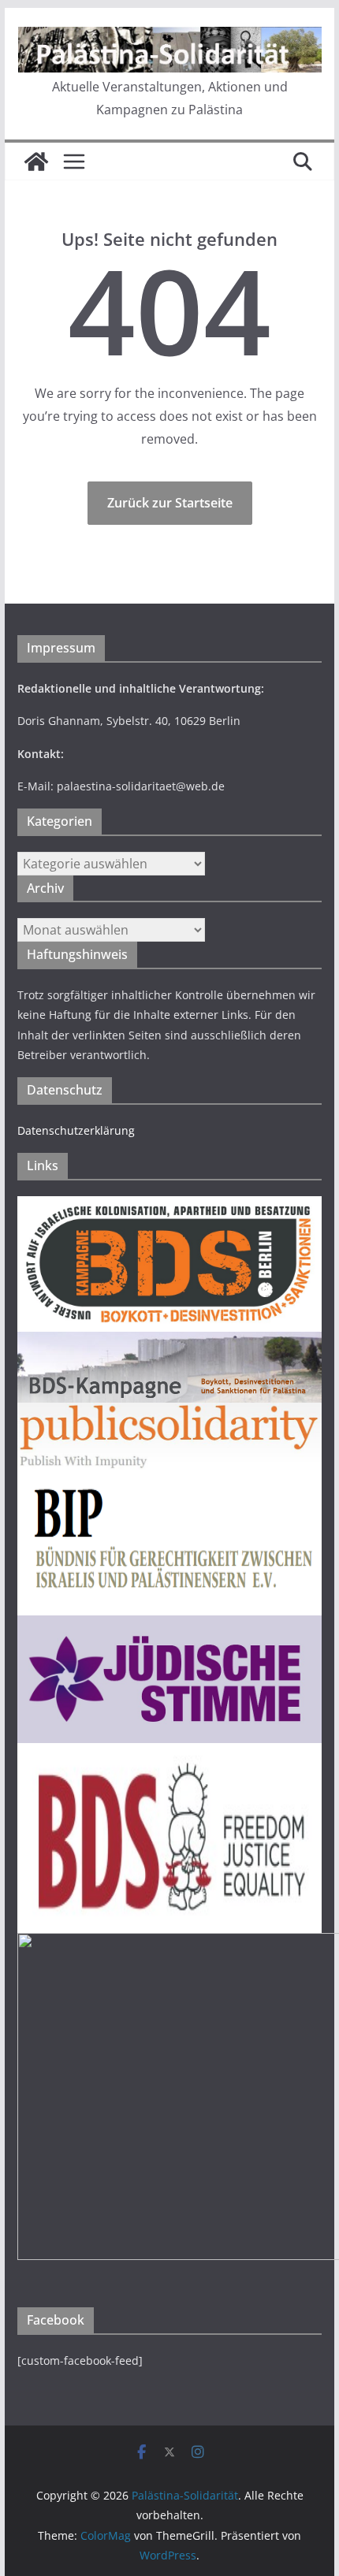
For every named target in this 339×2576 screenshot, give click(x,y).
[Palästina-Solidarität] (36, 162)
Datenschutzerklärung (76, 1130)
